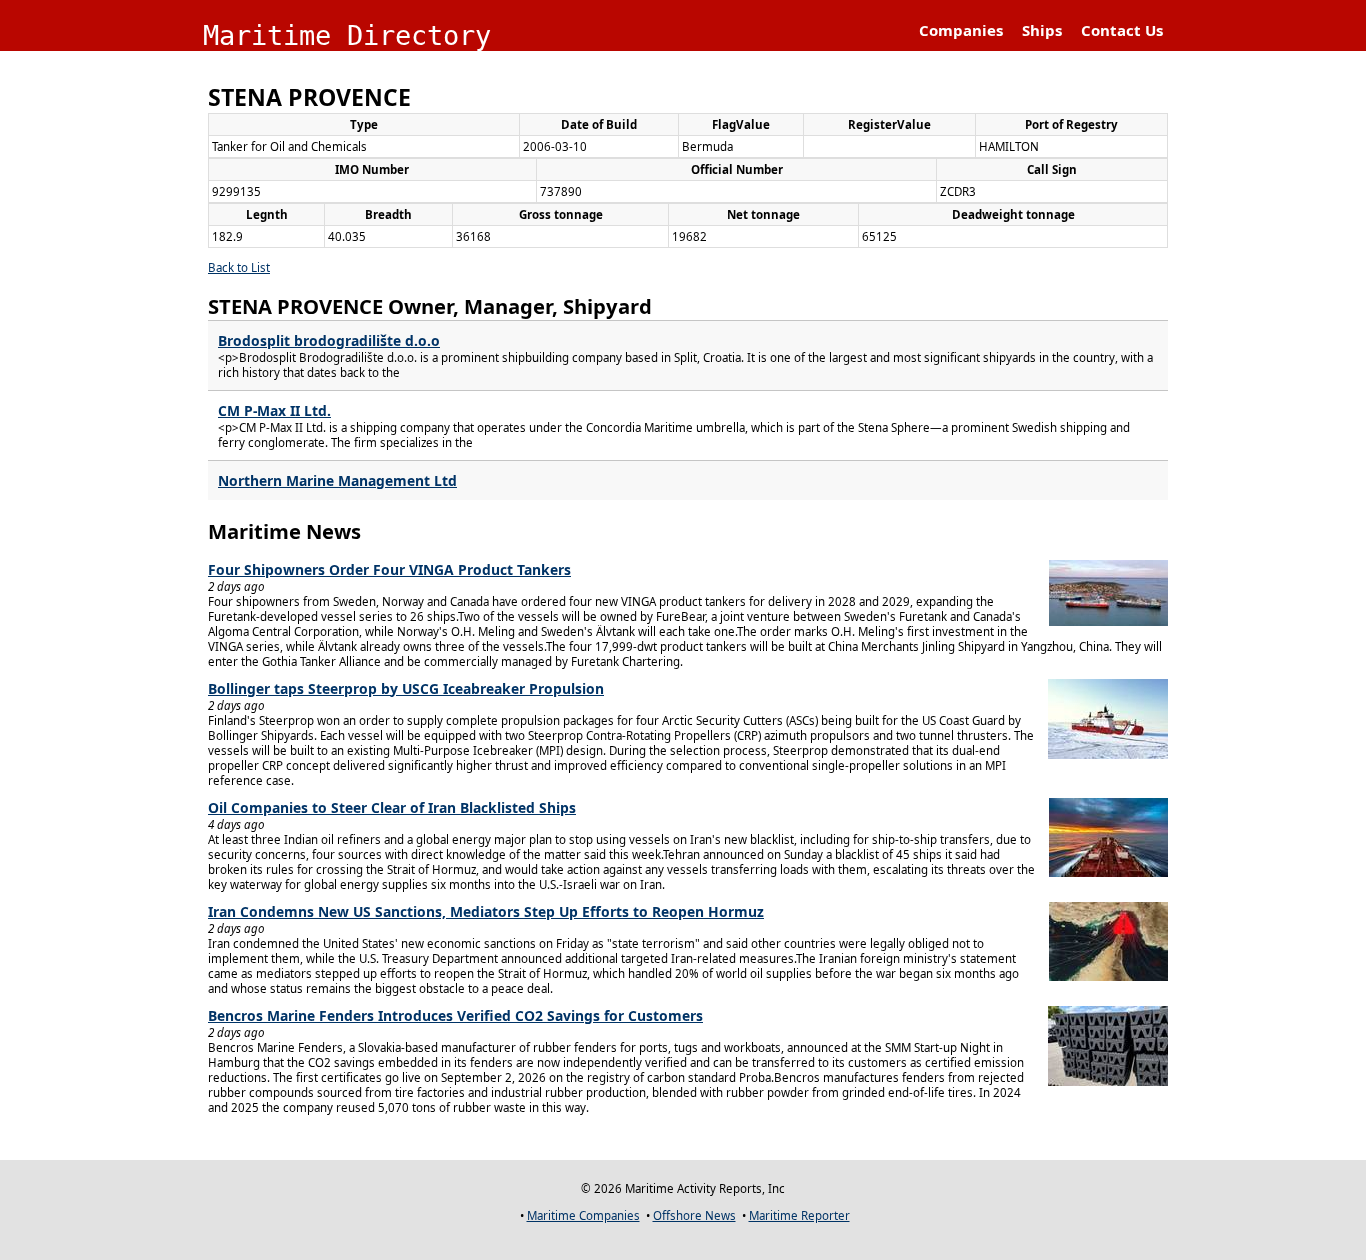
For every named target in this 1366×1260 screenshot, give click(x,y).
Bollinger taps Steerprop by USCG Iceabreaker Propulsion (406, 688)
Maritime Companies (583, 1215)
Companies (961, 30)
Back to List (239, 267)
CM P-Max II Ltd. (274, 410)
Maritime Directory (347, 35)
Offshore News (694, 1215)
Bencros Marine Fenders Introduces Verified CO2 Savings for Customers (455, 1015)
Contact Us (1122, 30)
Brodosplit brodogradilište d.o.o (329, 340)
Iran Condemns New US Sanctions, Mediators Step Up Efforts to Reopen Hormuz (486, 911)
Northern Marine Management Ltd (337, 480)
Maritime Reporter (799, 1215)
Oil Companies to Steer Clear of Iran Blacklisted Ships (392, 807)
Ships (1042, 30)
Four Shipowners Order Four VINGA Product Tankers (389, 569)
